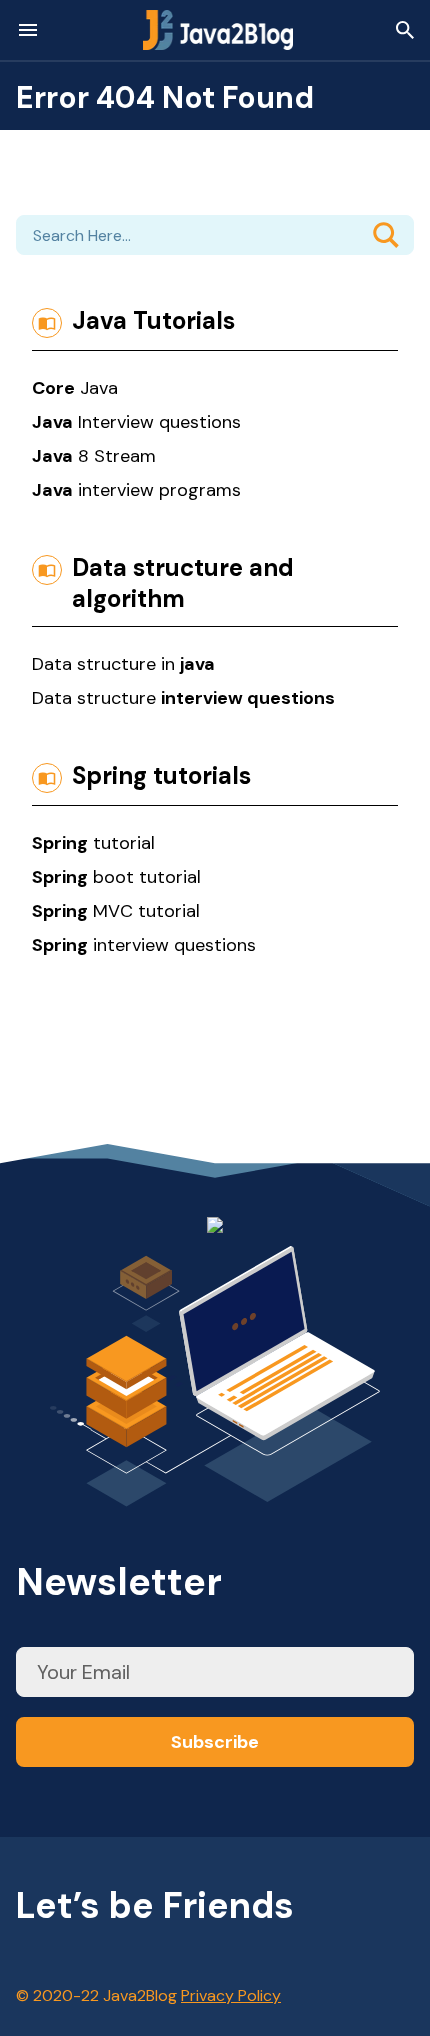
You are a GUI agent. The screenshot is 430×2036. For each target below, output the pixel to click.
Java (75, 388)
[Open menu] (28, 30)
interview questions (144, 945)
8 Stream (94, 456)
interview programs (136, 490)
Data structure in (123, 664)
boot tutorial (116, 877)
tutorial (93, 843)
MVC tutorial (116, 911)
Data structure (183, 698)
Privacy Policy (231, 1995)
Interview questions (136, 422)
